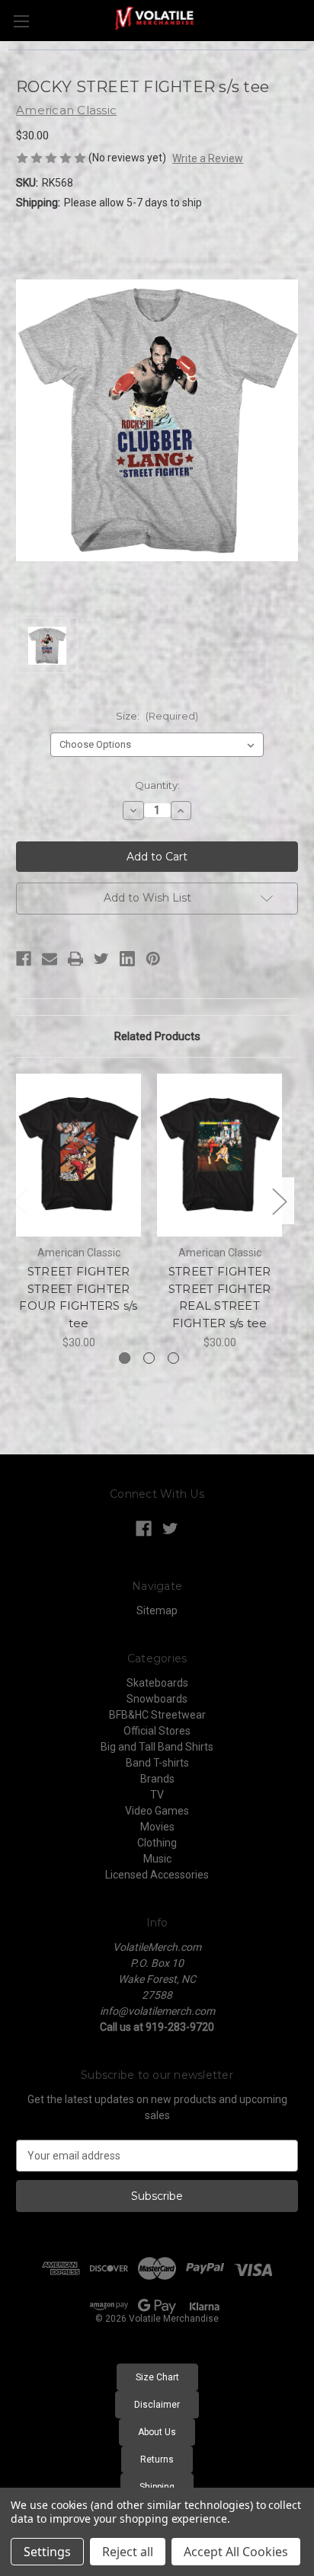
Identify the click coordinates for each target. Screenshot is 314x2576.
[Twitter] (101, 959)
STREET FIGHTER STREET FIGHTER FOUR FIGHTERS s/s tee (78, 1297)
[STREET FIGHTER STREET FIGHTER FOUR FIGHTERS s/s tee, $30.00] (78, 1155)
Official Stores (157, 1731)
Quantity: (157, 785)
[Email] (50, 959)
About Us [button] (157, 2432)
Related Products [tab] (157, 1036)
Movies (157, 1827)
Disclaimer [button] (157, 2405)
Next (279, 1201)
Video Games (157, 1811)
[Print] (75, 959)
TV (157, 1795)
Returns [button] (157, 2459)
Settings (47, 2552)
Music (157, 1859)
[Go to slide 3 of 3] (173, 1358)
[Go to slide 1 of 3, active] (125, 1358)
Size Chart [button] (157, 2377)
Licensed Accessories (157, 1875)
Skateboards (157, 1683)
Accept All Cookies (236, 2552)
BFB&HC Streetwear (157, 1715)
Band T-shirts (157, 1763)
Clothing (157, 1843)
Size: (157, 716)
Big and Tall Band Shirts (157, 1747)
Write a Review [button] (208, 158)
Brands (157, 1779)
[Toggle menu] (21, 21)
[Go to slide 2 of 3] (149, 1358)
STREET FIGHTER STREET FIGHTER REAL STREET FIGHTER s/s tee (220, 1297)
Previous (20, 1201)
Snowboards (157, 1699)
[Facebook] (24, 959)
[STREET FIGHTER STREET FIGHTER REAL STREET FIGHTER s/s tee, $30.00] (219, 1155)
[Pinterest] (153, 959)
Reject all (128, 2552)
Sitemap (157, 1610)
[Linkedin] (127, 959)
